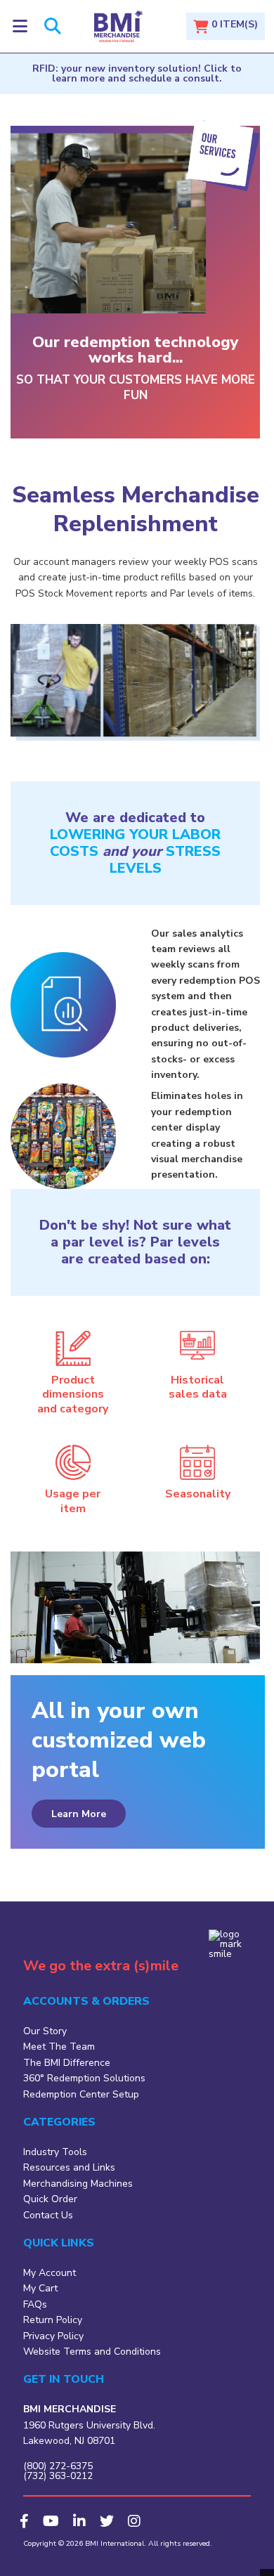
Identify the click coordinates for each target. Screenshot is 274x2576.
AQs (37, 2304)
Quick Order (50, 2199)
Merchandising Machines (78, 2184)
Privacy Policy (53, 2336)
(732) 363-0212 (58, 2476)
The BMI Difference (67, 2063)
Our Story (45, 2031)
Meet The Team (59, 2047)
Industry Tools (55, 2152)
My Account (50, 2273)
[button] (20, 26)
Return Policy (53, 2320)
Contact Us (48, 2215)
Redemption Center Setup (81, 2094)
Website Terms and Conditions (92, 2351)
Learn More (79, 1814)
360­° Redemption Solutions (84, 2078)
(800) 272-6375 (58, 2466)
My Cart (40, 2288)
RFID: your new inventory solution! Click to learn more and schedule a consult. (137, 73)
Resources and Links (69, 2167)
